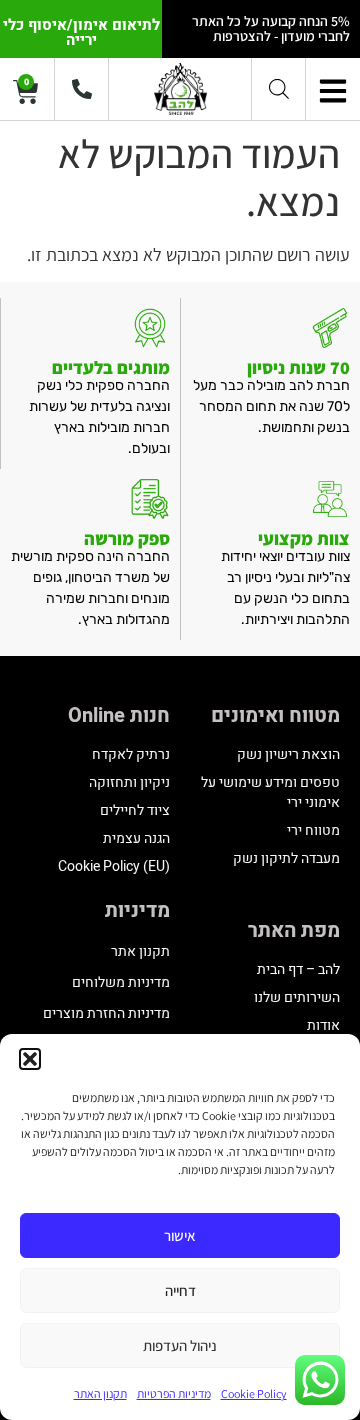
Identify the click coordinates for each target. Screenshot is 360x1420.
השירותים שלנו (297, 997)
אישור (180, 1235)
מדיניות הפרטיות (174, 1393)
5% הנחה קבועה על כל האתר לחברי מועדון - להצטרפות (271, 28)
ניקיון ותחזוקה (129, 782)
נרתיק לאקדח (131, 754)
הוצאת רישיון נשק (288, 754)
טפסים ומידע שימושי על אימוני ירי (270, 792)
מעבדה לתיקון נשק (286, 858)
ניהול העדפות (180, 1345)
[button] (30, 1059)
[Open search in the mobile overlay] (279, 88)
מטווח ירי (313, 830)
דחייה (180, 1290)
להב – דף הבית (298, 969)
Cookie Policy (254, 1393)
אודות (323, 1025)
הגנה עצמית (136, 838)
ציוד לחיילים (135, 810)
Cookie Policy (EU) (114, 866)
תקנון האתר (100, 1393)
